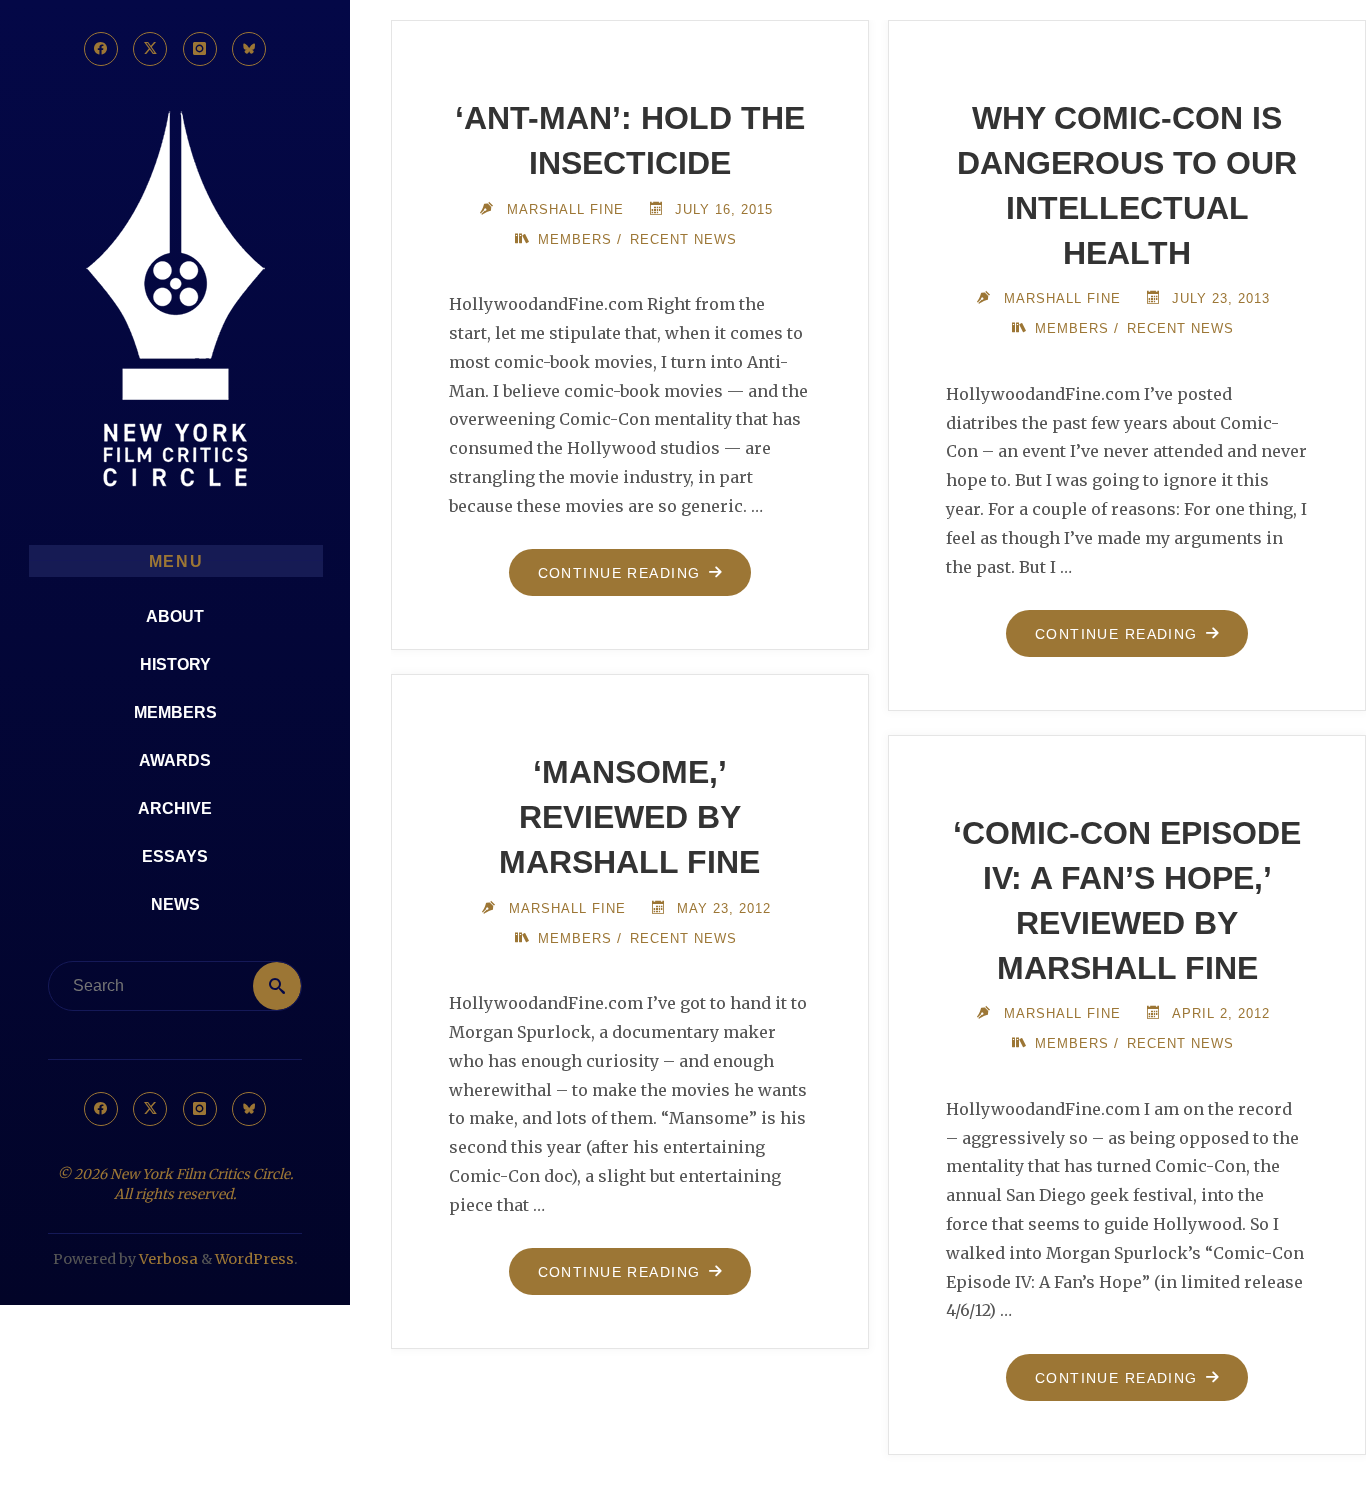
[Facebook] (101, 49)
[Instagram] (200, 49)
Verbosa (167, 1259)
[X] (150, 49)
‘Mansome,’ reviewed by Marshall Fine (629, 817)
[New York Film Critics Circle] (175, 300)
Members (575, 239)
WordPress (254, 1259)
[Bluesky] (249, 49)
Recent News (683, 239)
